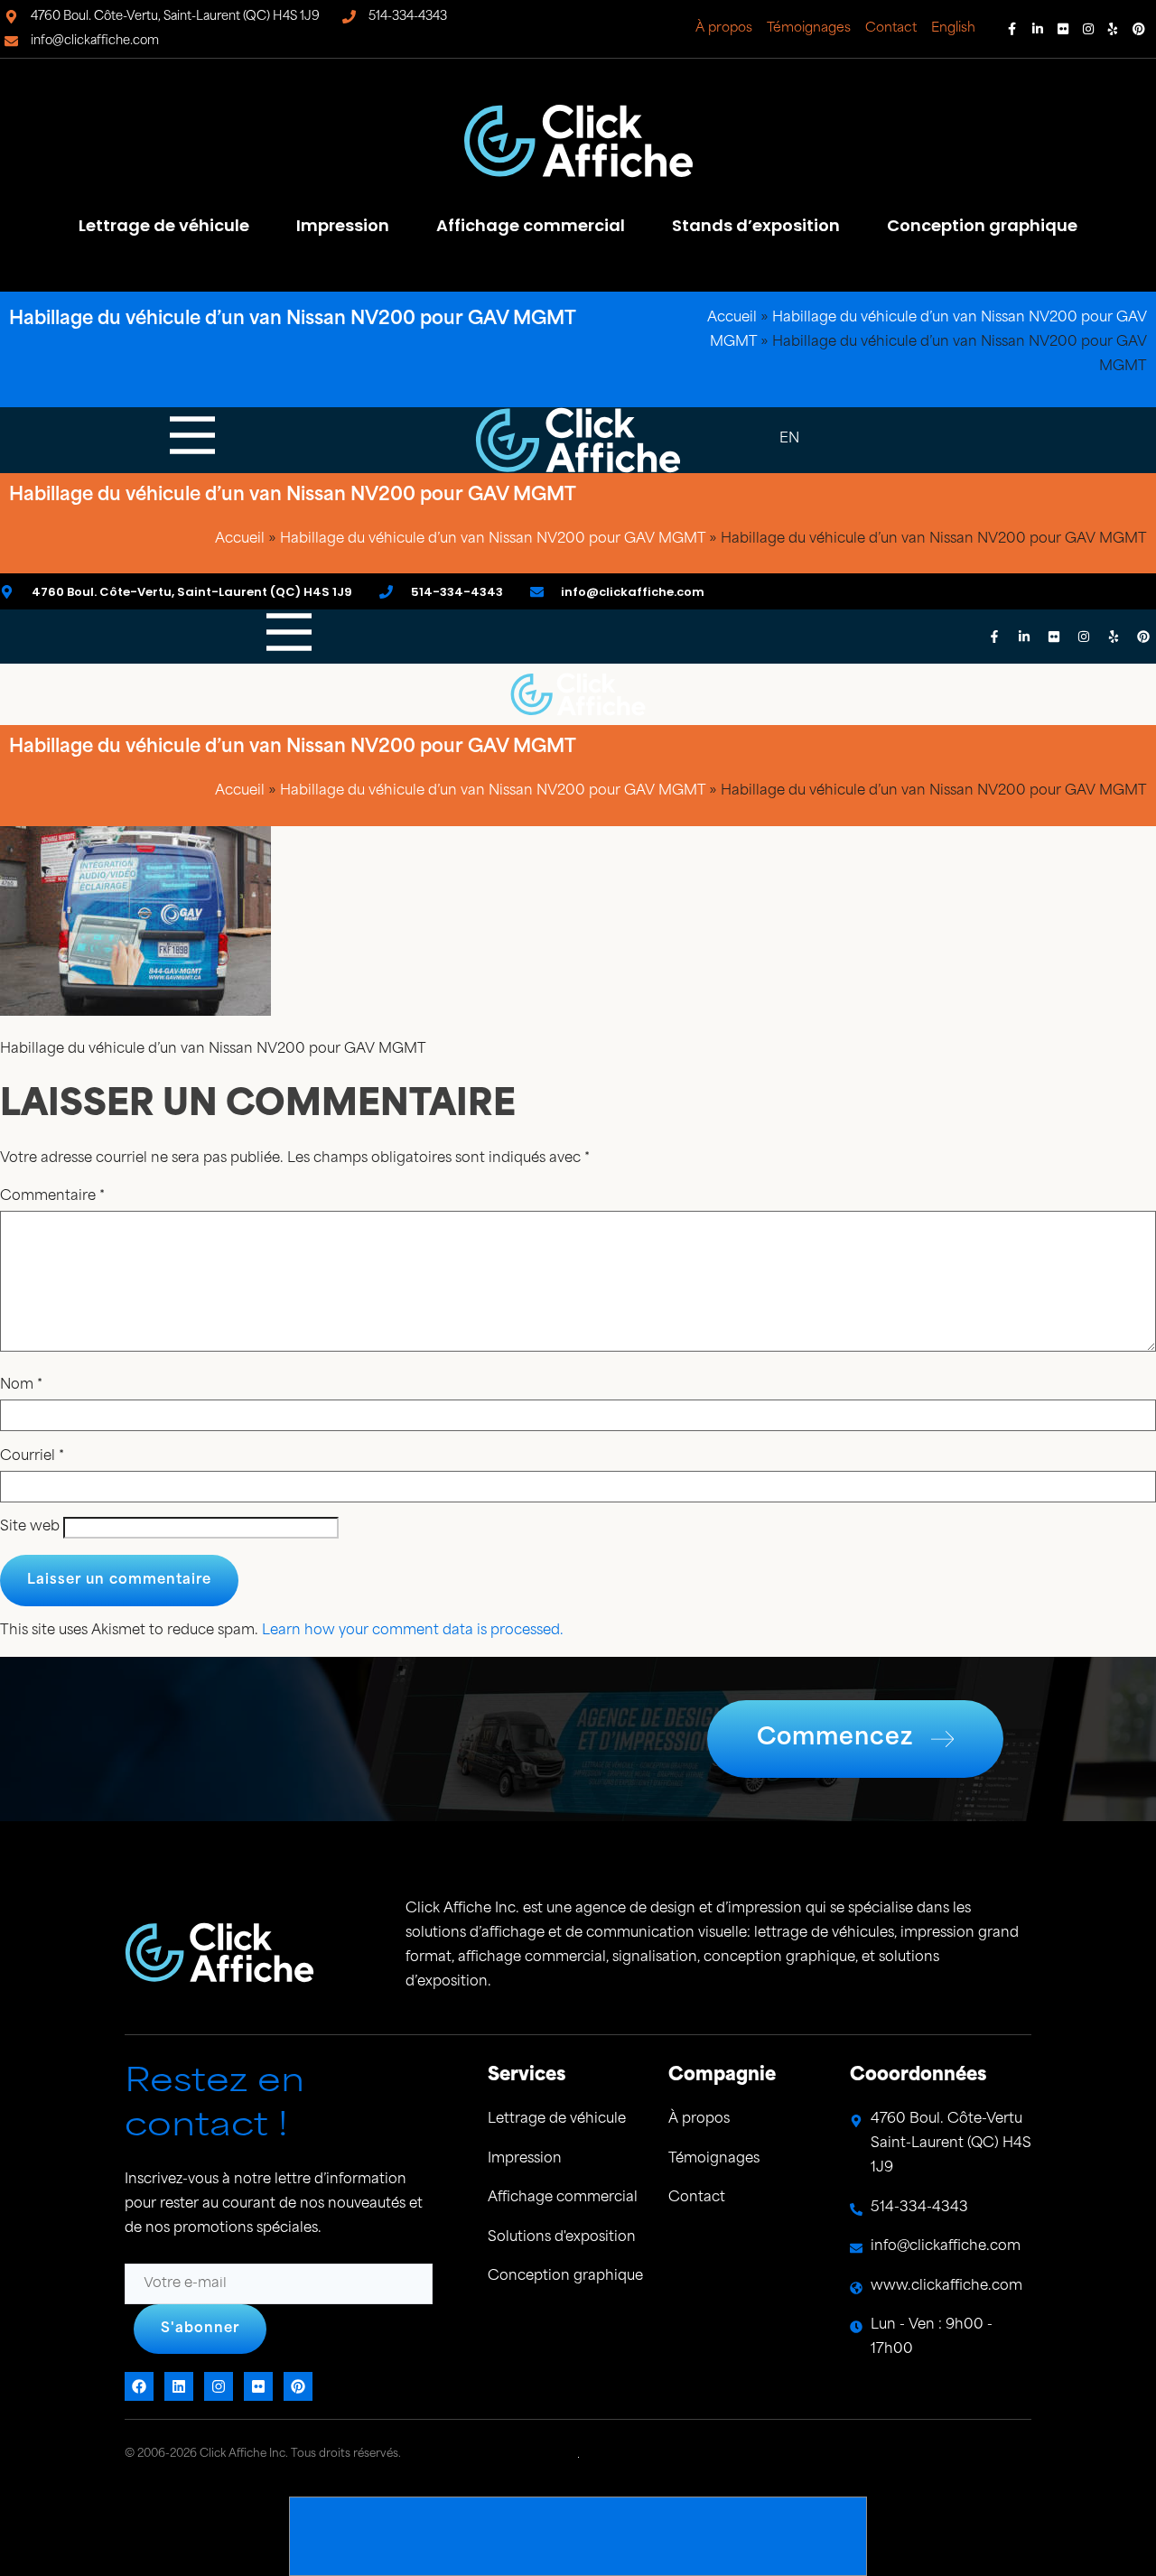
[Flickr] (1063, 29)
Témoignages (809, 28)
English (953, 28)
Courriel (32, 1457)
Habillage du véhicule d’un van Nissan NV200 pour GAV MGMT (493, 539)
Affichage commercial (531, 225)
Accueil (732, 318)
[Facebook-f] (994, 637)
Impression (343, 225)
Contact (891, 28)
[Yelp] (1114, 29)
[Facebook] (1012, 29)
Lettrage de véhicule (164, 225)
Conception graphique (982, 225)
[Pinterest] (1139, 29)
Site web (30, 1527)
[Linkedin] (1038, 29)
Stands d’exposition (756, 225)
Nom (21, 1386)
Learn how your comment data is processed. (413, 1631)
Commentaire (52, 1197)
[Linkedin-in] (1024, 637)
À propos (724, 28)
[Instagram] (1088, 29)
